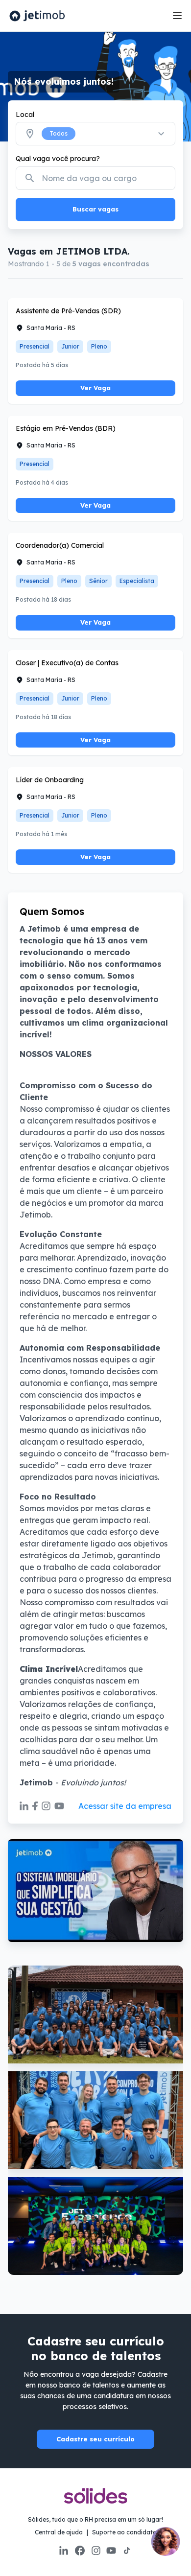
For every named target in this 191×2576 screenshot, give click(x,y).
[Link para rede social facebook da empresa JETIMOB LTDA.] (35, 1806)
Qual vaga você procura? (58, 159)
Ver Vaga (95, 388)
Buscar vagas (95, 209)
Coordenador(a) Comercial (60, 545)
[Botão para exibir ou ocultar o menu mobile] (177, 16)
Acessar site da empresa (125, 1806)
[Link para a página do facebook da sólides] (80, 2551)
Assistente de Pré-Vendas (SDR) (68, 311)
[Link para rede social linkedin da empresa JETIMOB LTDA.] (24, 1806)
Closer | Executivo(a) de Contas (67, 663)
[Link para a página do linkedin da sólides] (64, 2551)
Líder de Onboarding (50, 780)
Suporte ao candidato (124, 2532)
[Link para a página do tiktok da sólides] (127, 2551)
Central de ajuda (59, 2532)
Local (25, 115)
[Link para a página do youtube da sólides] (111, 2551)
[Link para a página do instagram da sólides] (96, 2551)
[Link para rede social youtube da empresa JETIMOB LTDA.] (59, 1806)
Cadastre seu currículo (95, 2439)
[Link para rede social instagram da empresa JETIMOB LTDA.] (46, 1806)
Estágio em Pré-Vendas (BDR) (66, 428)
